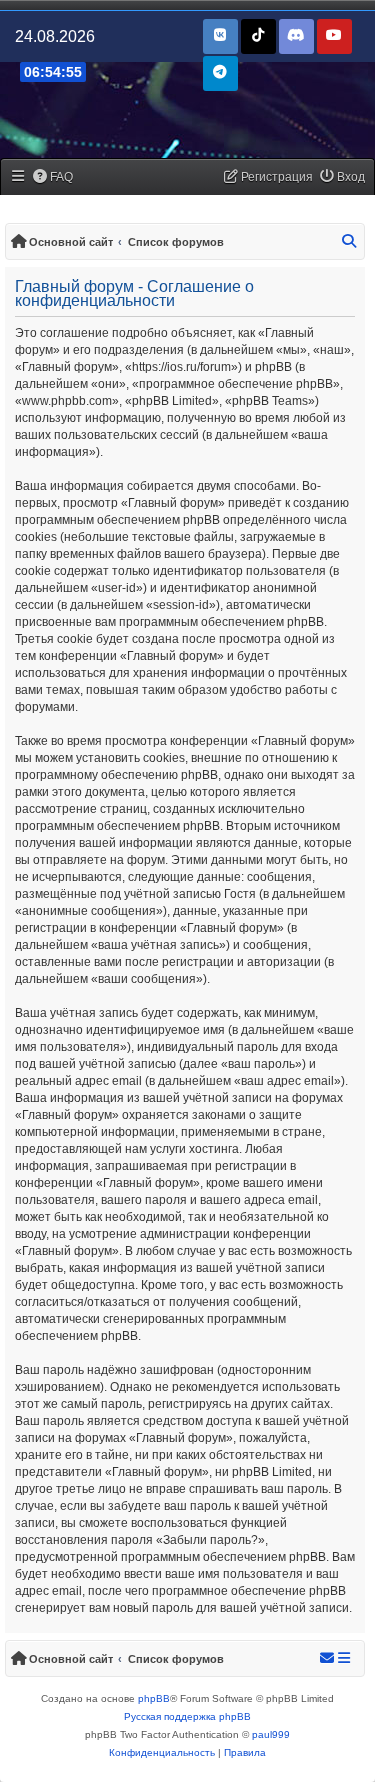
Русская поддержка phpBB (187, 1716)
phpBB (154, 1698)
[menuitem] (53, 177)
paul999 (271, 1734)
